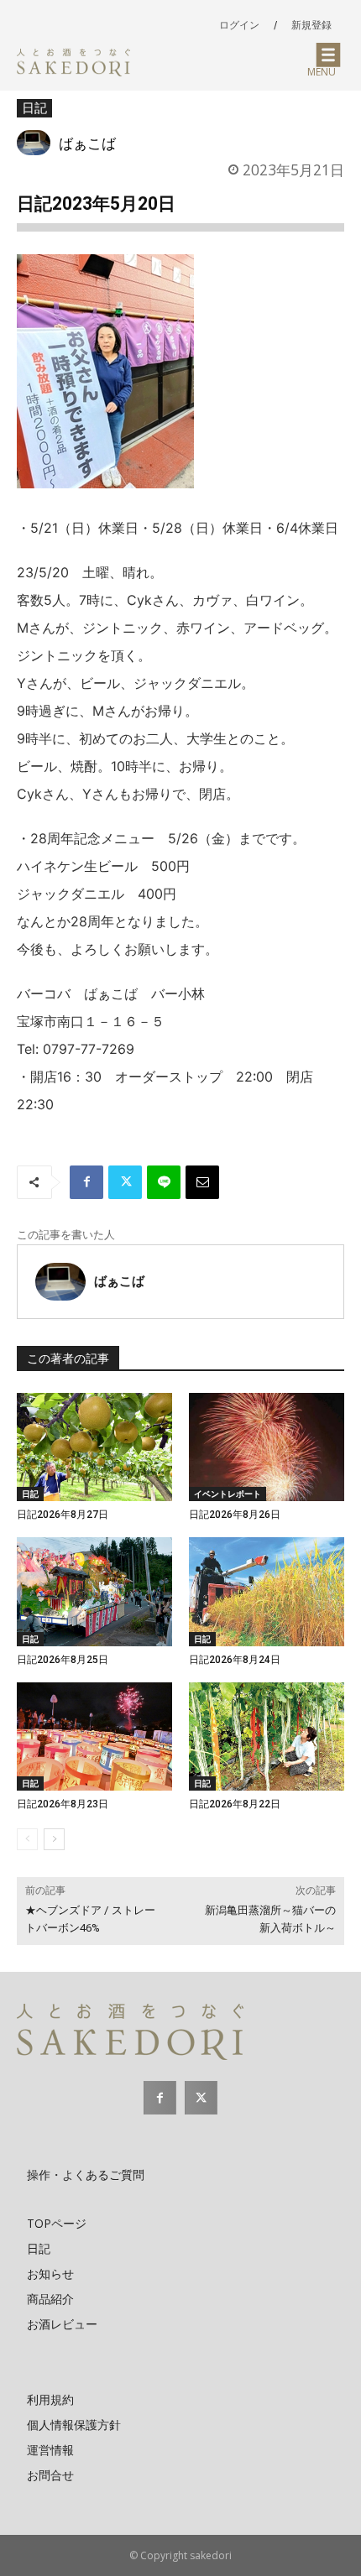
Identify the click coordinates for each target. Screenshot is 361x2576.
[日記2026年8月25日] (94, 1592)
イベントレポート (228, 1494)
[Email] (202, 1182)
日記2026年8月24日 (235, 1660)
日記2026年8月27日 (63, 1515)
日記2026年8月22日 (235, 1804)
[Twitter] (125, 1182)
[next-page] (54, 1839)
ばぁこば (87, 143)
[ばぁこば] (38, 143)
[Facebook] (86, 1182)
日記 (34, 107)
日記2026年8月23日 (63, 1804)
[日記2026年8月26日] (267, 1447)
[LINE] (164, 1182)
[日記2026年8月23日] (94, 1737)
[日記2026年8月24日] (267, 1592)
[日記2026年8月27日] (94, 1447)
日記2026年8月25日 (63, 1660)
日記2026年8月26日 (235, 1515)
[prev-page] (27, 1839)
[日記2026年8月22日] (267, 1737)
